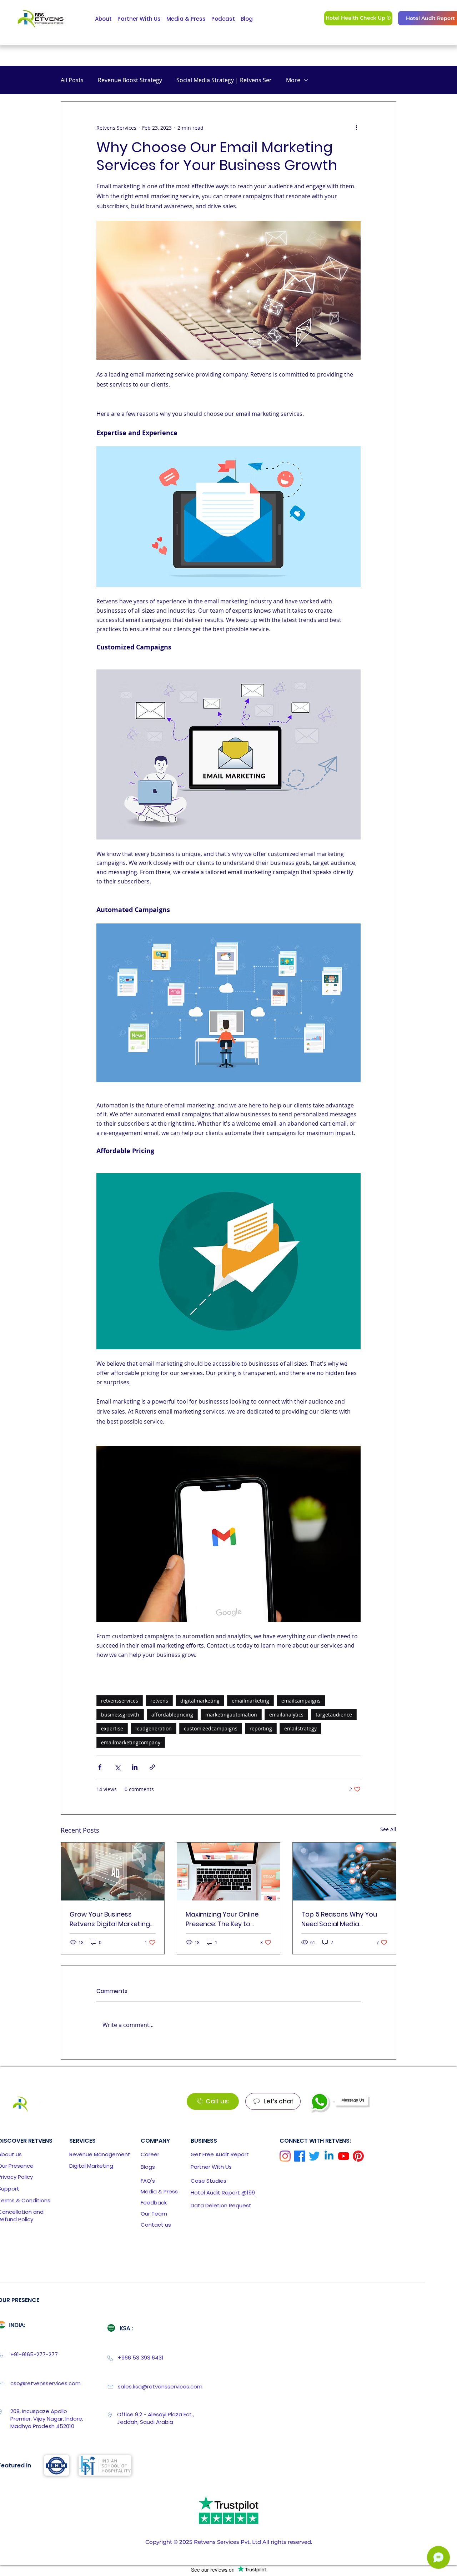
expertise (112, 1728)
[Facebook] (300, 2156)
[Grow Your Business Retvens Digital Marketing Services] (113, 1872)
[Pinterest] (358, 2156)
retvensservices (120, 1701)
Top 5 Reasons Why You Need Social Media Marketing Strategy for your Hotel (339, 1919)
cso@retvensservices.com (46, 2383)
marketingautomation (231, 1715)
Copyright (159, 2542)
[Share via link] (152, 1767)
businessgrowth (120, 1715)
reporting (261, 1728)
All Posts (72, 80)
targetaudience (334, 1715)
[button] (220, 2154)
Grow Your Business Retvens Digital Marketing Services (110, 1919)
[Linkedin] (329, 2156)
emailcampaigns (301, 1701)
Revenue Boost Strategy (130, 80)
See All (388, 1829)
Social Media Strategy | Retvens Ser (224, 80)
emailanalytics (286, 1715)
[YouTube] (344, 2156)
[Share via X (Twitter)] (117, 1767)
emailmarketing (250, 1701)
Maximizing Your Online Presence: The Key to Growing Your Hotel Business (222, 1919)
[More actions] (356, 128)
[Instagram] (285, 2156)
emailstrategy (300, 1728)
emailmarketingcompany (131, 1742)
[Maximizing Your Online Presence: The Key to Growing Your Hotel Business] (229, 1872)
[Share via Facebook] (100, 1767)
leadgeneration (154, 1728)
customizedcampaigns (211, 1728)
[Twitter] (314, 2156)
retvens (159, 1701)
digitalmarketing (200, 1701)
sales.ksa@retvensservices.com (160, 2386)
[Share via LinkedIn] (135, 1767)
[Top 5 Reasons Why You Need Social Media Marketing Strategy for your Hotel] (344, 1872)
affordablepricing (172, 1715)
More (293, 80)
